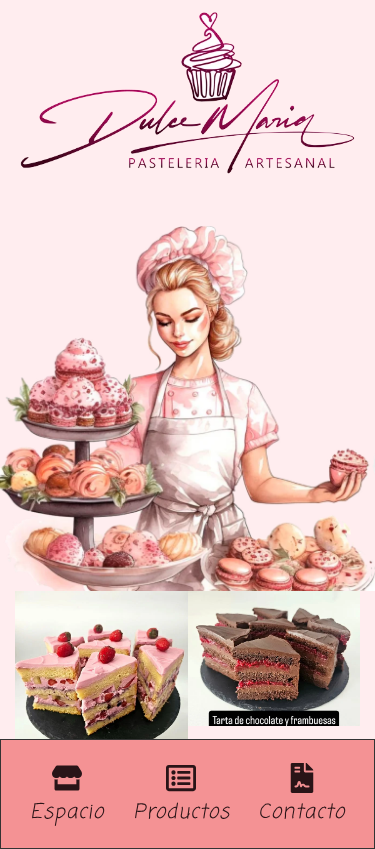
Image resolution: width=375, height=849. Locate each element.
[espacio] (67, 778)
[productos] (181, 778)
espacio (67, 812)
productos (181, 812)
